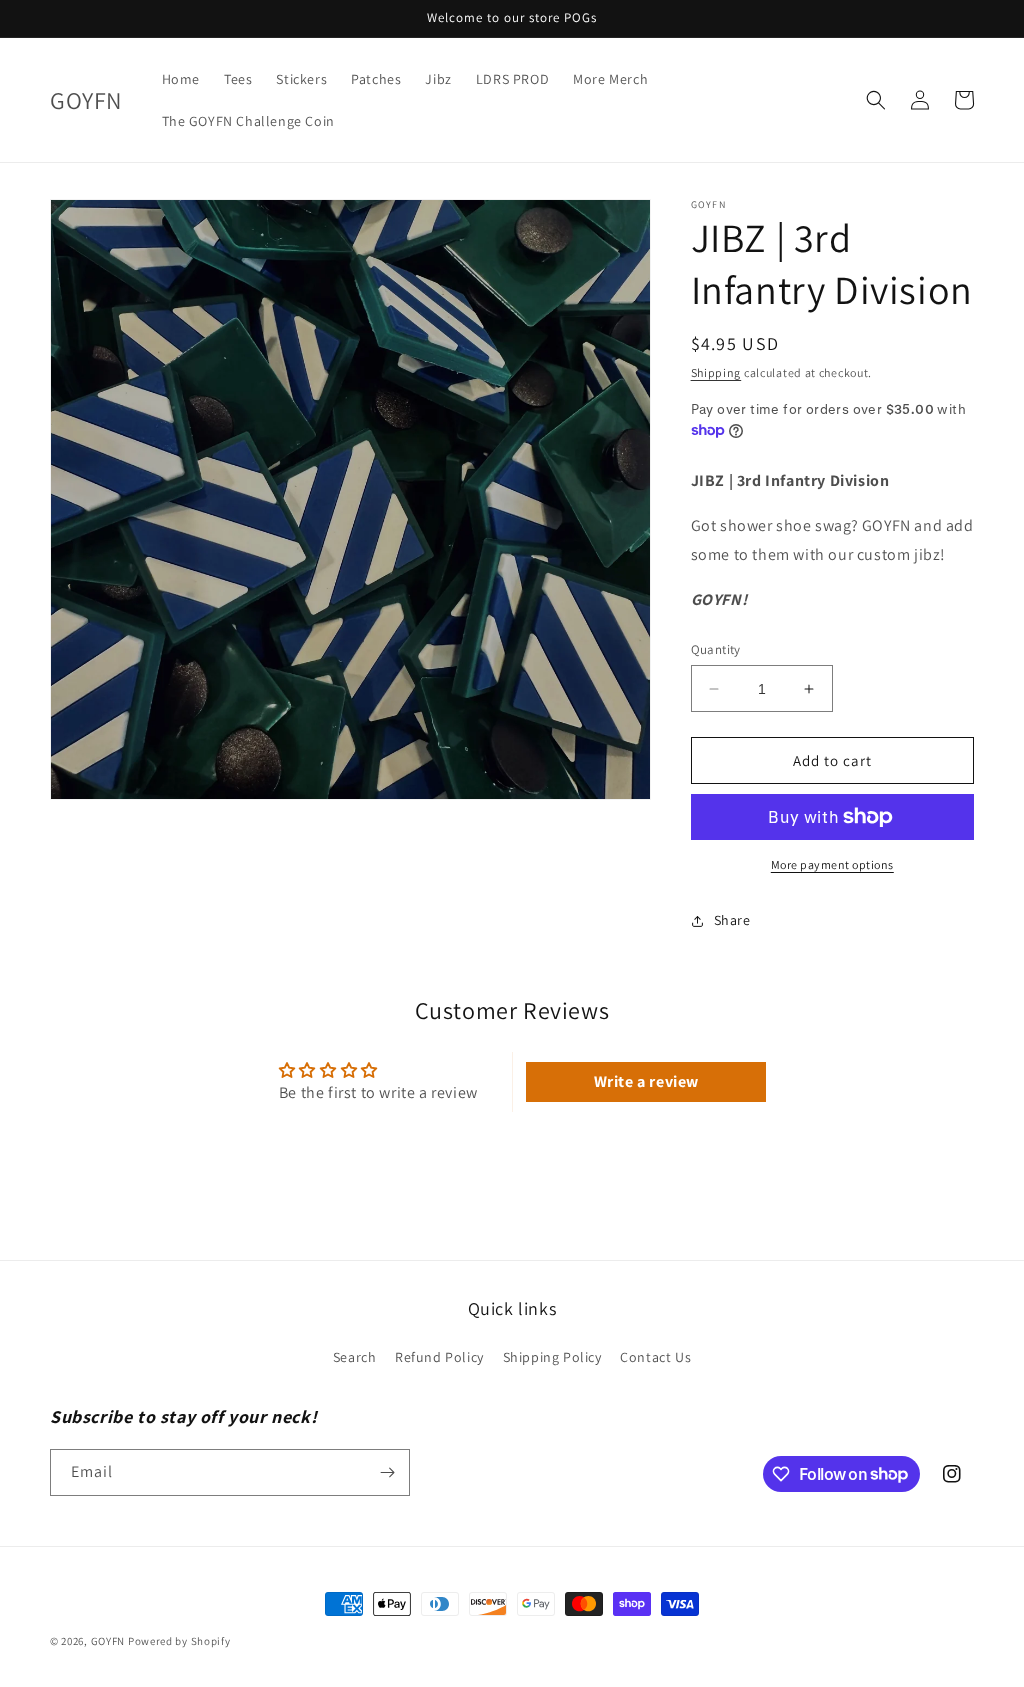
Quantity (716, 649)
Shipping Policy (552, 1357)
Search (355, 1357)
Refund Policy (439, 1357)
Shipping (716, 372)
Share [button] (732, 920)
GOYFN (108, 1641)
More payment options (832, 864)
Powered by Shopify (179, 1641)
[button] (876, 100)
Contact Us (655, 1357)
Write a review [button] (646, 1081)
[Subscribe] (387, 1472)
